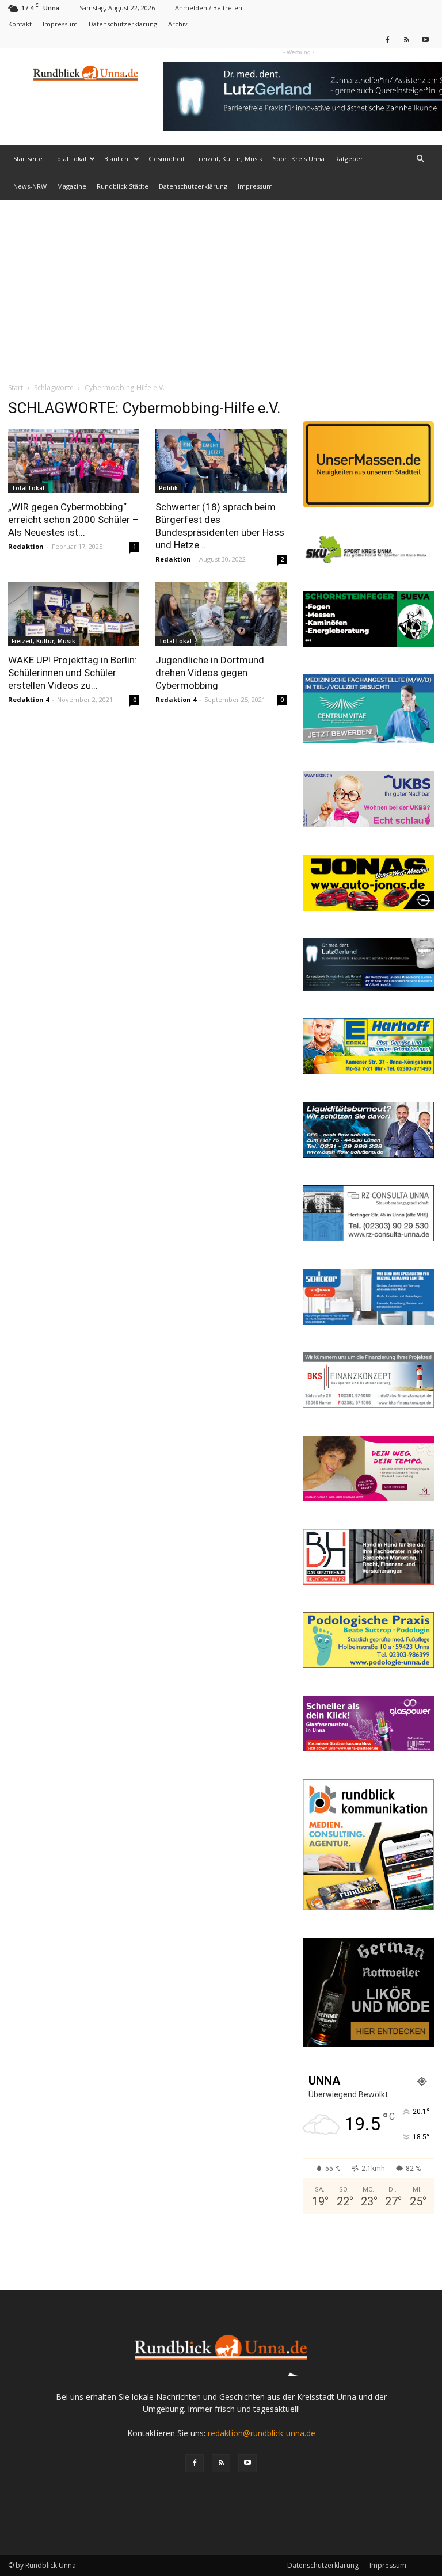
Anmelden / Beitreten (209, 8)
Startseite (28, 159)
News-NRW (30, 186)
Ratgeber (349, 159)
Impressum (60, 24)
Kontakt (20, 24)
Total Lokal (70, 159)
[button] (420, 159)
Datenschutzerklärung (123, 24)
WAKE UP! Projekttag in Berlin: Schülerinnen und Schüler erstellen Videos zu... (73, 673)
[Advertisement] (221, 287)
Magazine (72, 186)
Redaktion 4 (28, 699)
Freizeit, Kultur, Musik (229, 159)
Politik (168, 488)
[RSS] (406, 39)
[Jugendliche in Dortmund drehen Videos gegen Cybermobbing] (221, 615)
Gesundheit (167, 159)
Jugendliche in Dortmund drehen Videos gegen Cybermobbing (210, 673)
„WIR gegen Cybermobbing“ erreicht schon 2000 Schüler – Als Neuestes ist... (73, 520)
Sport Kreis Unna (299, 159)
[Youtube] (425, 39)
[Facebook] (387, 39)
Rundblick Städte (123, 186)
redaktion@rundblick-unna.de (262, 2433)
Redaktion (26, 546)
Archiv (178, 24)
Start (16, 388)
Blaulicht (117, 159)
